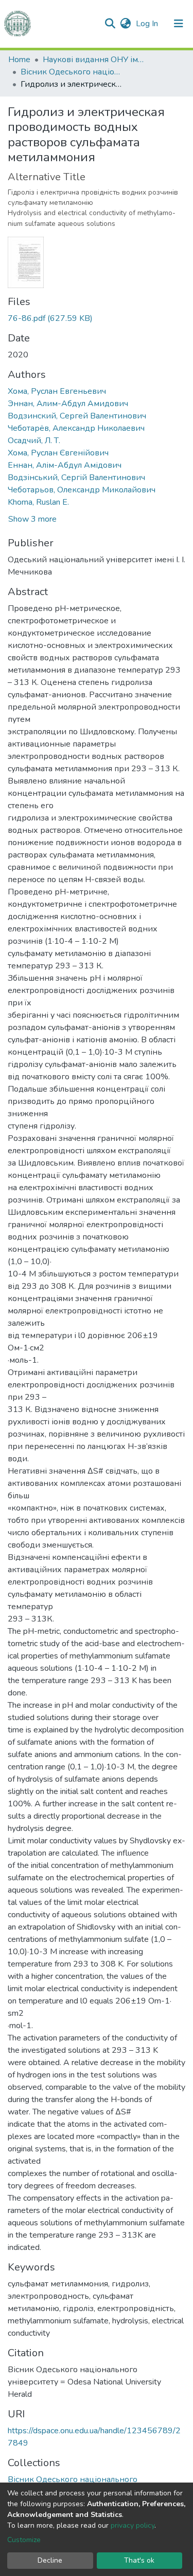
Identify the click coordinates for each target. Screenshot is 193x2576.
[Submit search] (110, 24)
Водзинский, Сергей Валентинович (77, 416)
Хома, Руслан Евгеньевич (57, 391)
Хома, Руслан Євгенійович (58, 453)
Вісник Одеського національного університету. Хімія (72, 72)
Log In (148, 24)
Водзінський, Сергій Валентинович (76, 478)
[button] (125, 24)
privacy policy (133, 2525)
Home (19, 60)
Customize (24, 2540)
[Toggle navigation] (179, 24)
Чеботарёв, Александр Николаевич (76, 428)
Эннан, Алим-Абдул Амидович (68, 404)
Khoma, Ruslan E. (38, 502)
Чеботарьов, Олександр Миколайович (82, 490)
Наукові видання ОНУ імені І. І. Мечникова (94, 60)
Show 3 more (32, 519)
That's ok (139, 2560)
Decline (50, 2560)
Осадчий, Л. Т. (34, 441)
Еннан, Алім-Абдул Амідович (65, 465)
